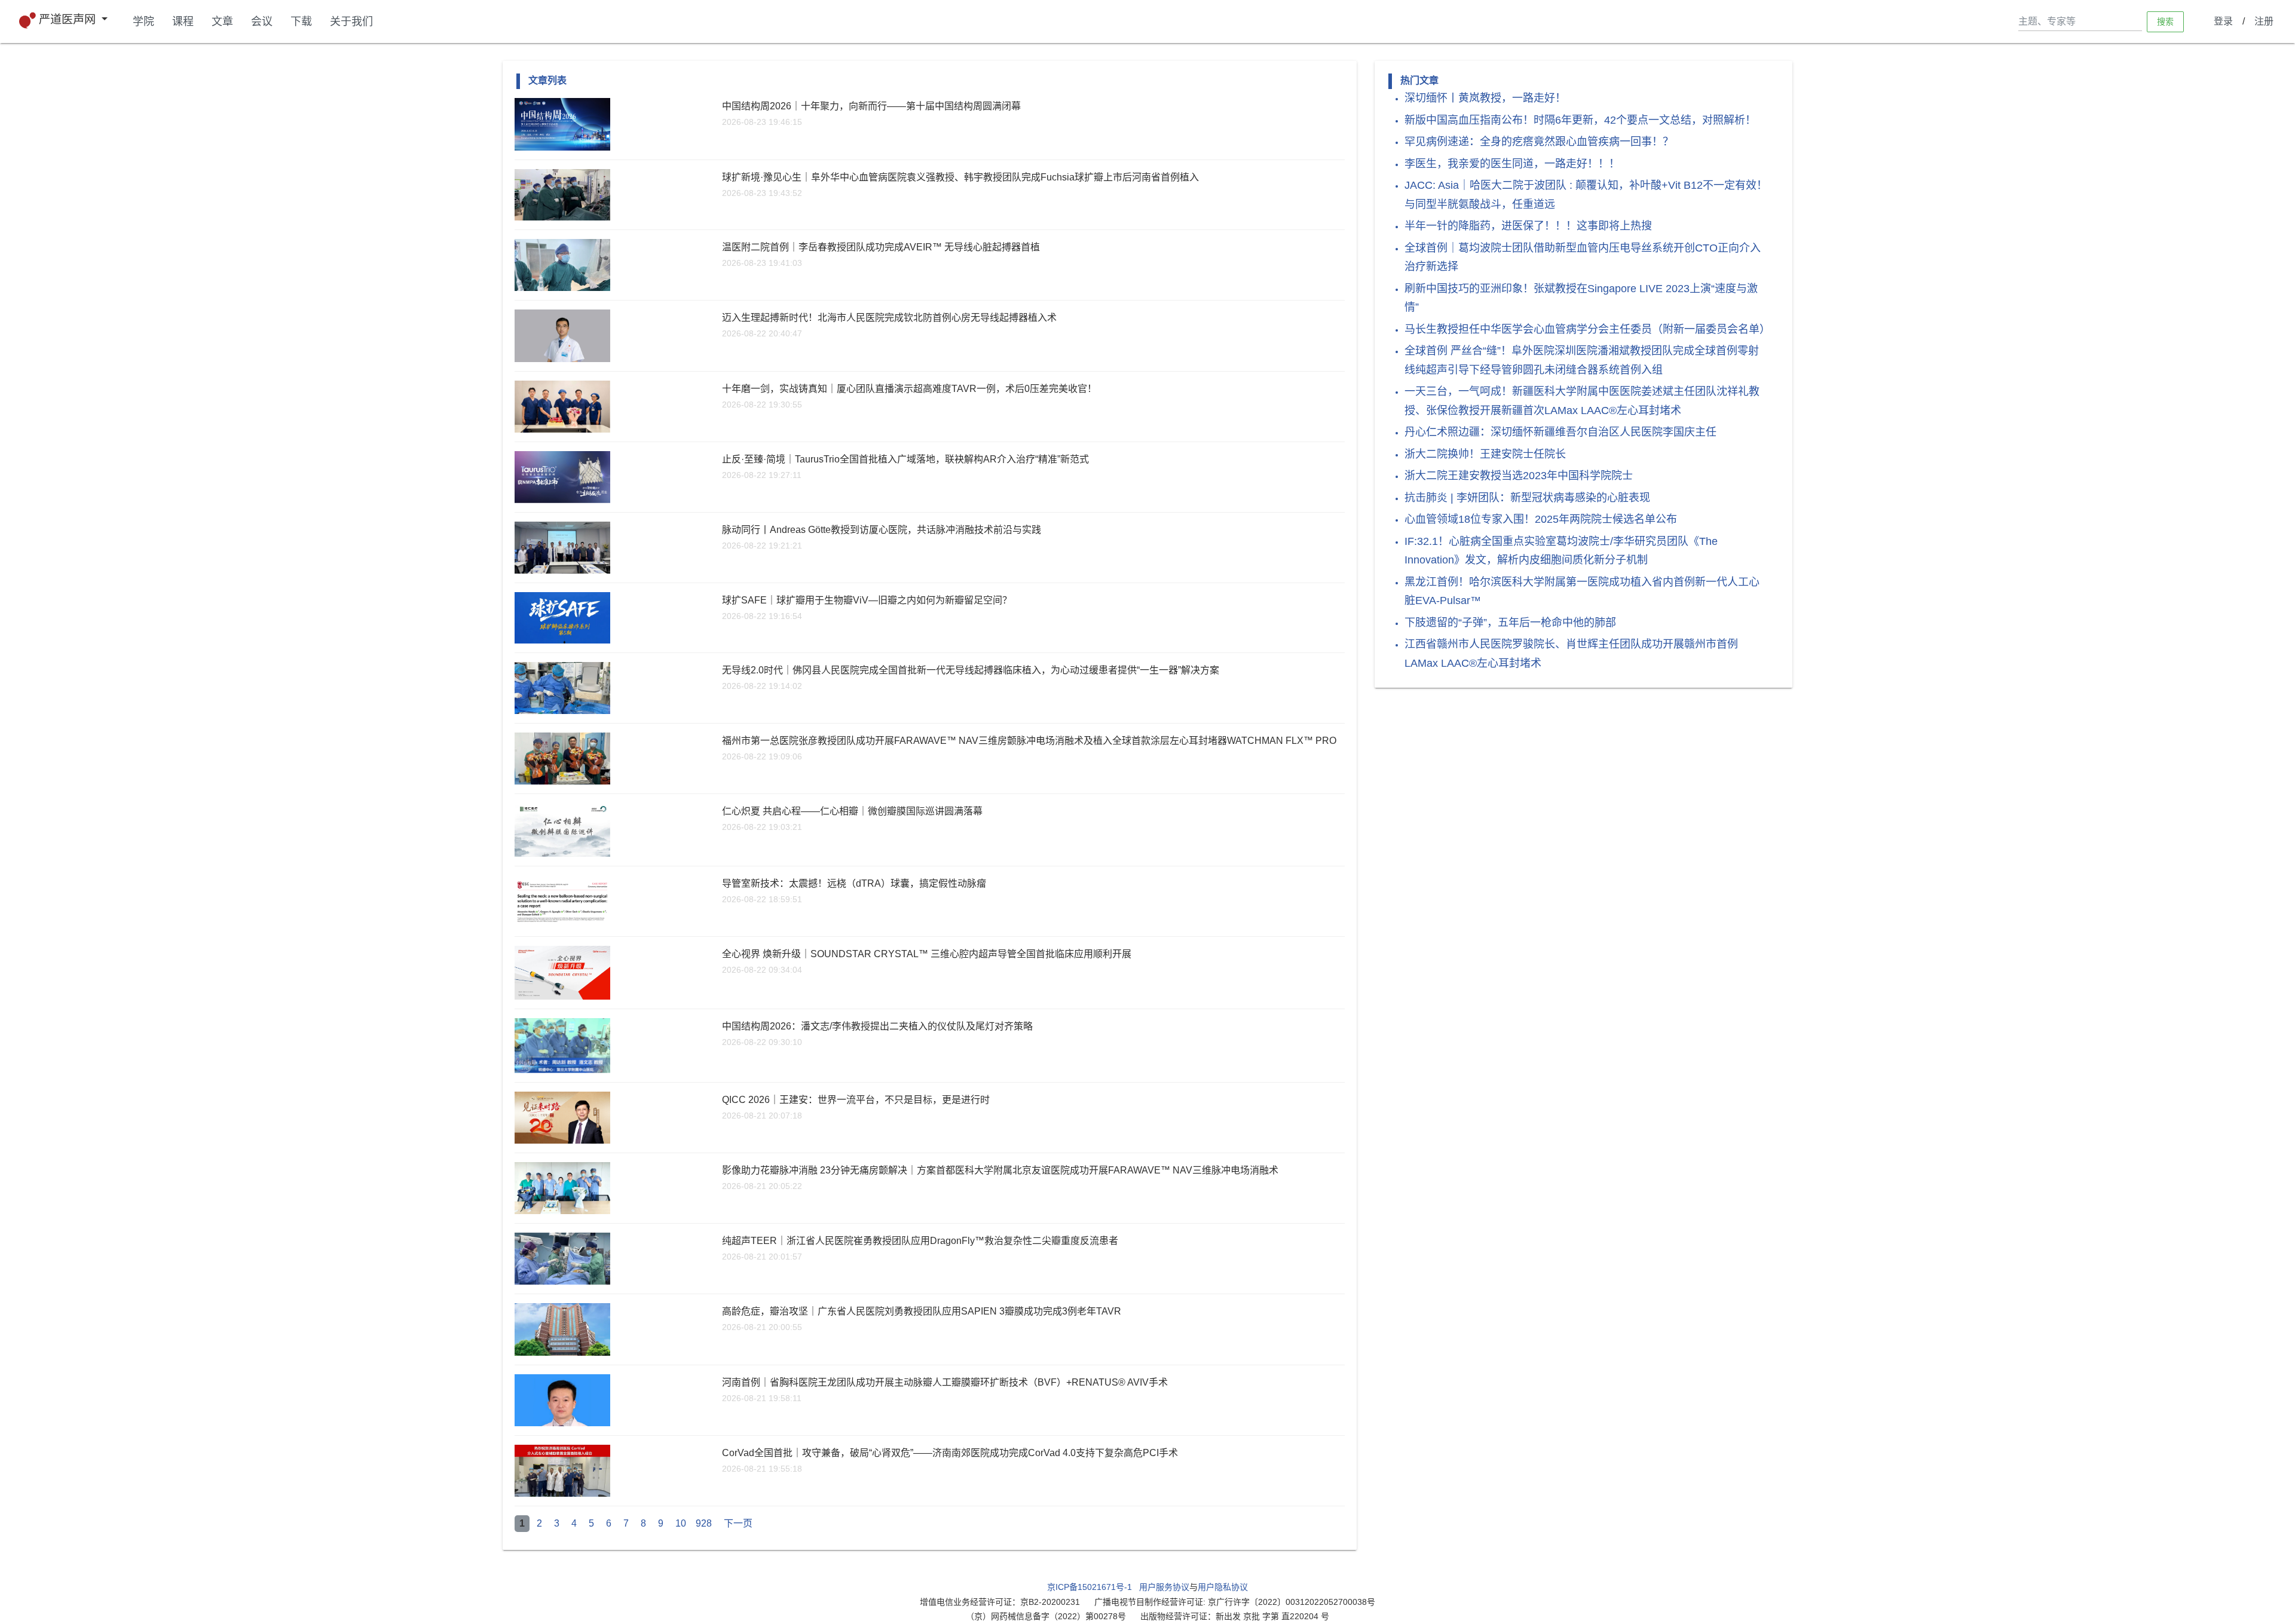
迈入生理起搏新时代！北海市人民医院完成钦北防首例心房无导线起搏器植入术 (889, 318)
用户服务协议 (1164, 1587)
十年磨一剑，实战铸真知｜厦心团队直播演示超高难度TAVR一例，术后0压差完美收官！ (909, 389)
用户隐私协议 (1223, 1587)
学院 (143, 22)
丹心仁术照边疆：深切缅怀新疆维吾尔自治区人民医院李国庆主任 (1560, 432)
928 (704, 1523)
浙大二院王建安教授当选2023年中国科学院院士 (1519, 476)
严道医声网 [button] (69, 19)
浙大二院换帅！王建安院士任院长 (1485, 454)
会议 (262, 22)
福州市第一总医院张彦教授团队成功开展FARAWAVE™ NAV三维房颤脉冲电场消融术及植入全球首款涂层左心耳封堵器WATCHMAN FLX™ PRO (1029, 741)
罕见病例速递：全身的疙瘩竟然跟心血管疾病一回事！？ (1539, 142)
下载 (301, 22)
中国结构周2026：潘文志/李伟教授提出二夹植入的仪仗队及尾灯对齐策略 (877, 1026)
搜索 (2165, 21)
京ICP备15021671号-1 (1090, 1587)
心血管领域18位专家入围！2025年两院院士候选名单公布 (1541, 519)
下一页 (738, 1523)
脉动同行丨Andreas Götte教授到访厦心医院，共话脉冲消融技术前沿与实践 (882, 530)
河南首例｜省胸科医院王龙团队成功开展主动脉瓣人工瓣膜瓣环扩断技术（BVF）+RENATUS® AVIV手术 (945, 1382)
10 (681, 1523)
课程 (183, 22)
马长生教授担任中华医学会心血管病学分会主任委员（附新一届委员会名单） (1587, 329)
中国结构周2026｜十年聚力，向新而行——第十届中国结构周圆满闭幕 (871, 106)
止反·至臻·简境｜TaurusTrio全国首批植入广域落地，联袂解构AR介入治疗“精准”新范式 (905, 459)
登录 (2223, 21)
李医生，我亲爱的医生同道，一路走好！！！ (1512, 164)
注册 (2264, 21)
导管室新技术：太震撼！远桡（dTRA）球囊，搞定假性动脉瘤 (854, 883)
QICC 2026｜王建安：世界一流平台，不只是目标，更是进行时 (856, 1100)
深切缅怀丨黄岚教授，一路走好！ (1485, 98)
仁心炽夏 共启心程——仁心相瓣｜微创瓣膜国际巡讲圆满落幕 (852, 811)
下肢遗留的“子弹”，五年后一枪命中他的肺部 (1510, 623)
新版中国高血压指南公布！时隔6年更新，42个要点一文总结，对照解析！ (1580, 120)
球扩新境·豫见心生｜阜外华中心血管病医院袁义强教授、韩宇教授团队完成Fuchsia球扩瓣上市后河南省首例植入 (960, 177)
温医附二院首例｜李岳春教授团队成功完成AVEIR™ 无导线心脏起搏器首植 (881, 247)
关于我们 (351, 22)
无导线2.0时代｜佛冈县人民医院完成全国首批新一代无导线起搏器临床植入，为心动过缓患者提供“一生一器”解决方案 (971, 670)
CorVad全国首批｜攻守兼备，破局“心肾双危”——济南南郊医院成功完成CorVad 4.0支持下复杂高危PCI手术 (950, 1453)
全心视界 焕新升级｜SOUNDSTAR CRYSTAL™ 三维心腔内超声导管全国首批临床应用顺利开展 (927, 954)
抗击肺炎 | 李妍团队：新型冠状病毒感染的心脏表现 (1527, 498)
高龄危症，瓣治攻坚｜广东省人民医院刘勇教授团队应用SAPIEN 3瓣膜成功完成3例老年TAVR (922, 1311)
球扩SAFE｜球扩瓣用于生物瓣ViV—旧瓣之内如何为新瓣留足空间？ (867, 600)
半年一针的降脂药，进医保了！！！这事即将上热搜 (1528, 226)
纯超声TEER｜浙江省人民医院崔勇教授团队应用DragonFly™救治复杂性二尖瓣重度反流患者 (920, 1241)
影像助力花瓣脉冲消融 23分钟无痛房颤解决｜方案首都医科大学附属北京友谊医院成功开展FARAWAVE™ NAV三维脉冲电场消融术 (1000, 1170)
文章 (222, 22)
